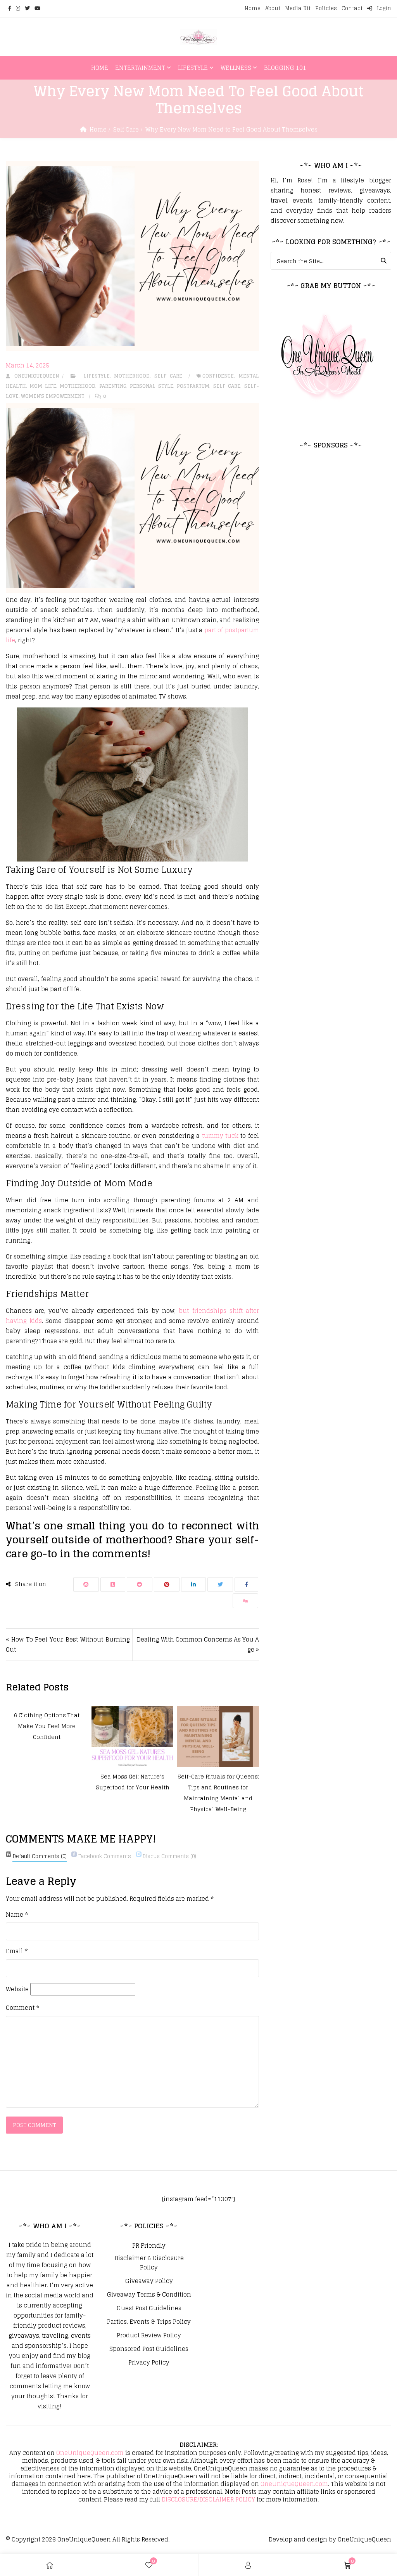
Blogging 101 (285, 68)
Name (17, 1915)
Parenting (113, 386)
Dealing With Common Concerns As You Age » (198, 1644)
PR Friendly (149, 2246)
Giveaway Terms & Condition (149, 2295)
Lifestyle (193, 68)
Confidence (218, 376)
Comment (22, 2008)
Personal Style (151, 386)
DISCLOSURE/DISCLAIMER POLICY (208, 2499)
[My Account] (248, 2565)
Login (383, 8)
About (273, 8)
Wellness (236, 68)
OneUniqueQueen (84, 2539)
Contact (352, 8)
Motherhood (132, 376)
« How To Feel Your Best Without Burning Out (68, 1644)
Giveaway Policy (149, 2281)
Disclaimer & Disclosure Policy (149, 2263)
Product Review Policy (149, 2335)
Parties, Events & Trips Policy (149, 2322)
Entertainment (140, 68)
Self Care (126, 129)
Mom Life (43, 386)
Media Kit (298, 8)
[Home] (50, 2565)
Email (17, 1951)
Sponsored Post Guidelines (149, 2349)
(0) (40, 1856)
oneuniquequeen (35, 376)
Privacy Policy (149, 2363)
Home (253, 8)
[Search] (384, 261)
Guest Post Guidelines (149, 2308)
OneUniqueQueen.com (90, 2453)
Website (17, 1989)
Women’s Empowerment (53, 396)
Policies (326, 8)
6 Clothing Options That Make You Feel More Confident (47, 1726)
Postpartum (193, 386)
